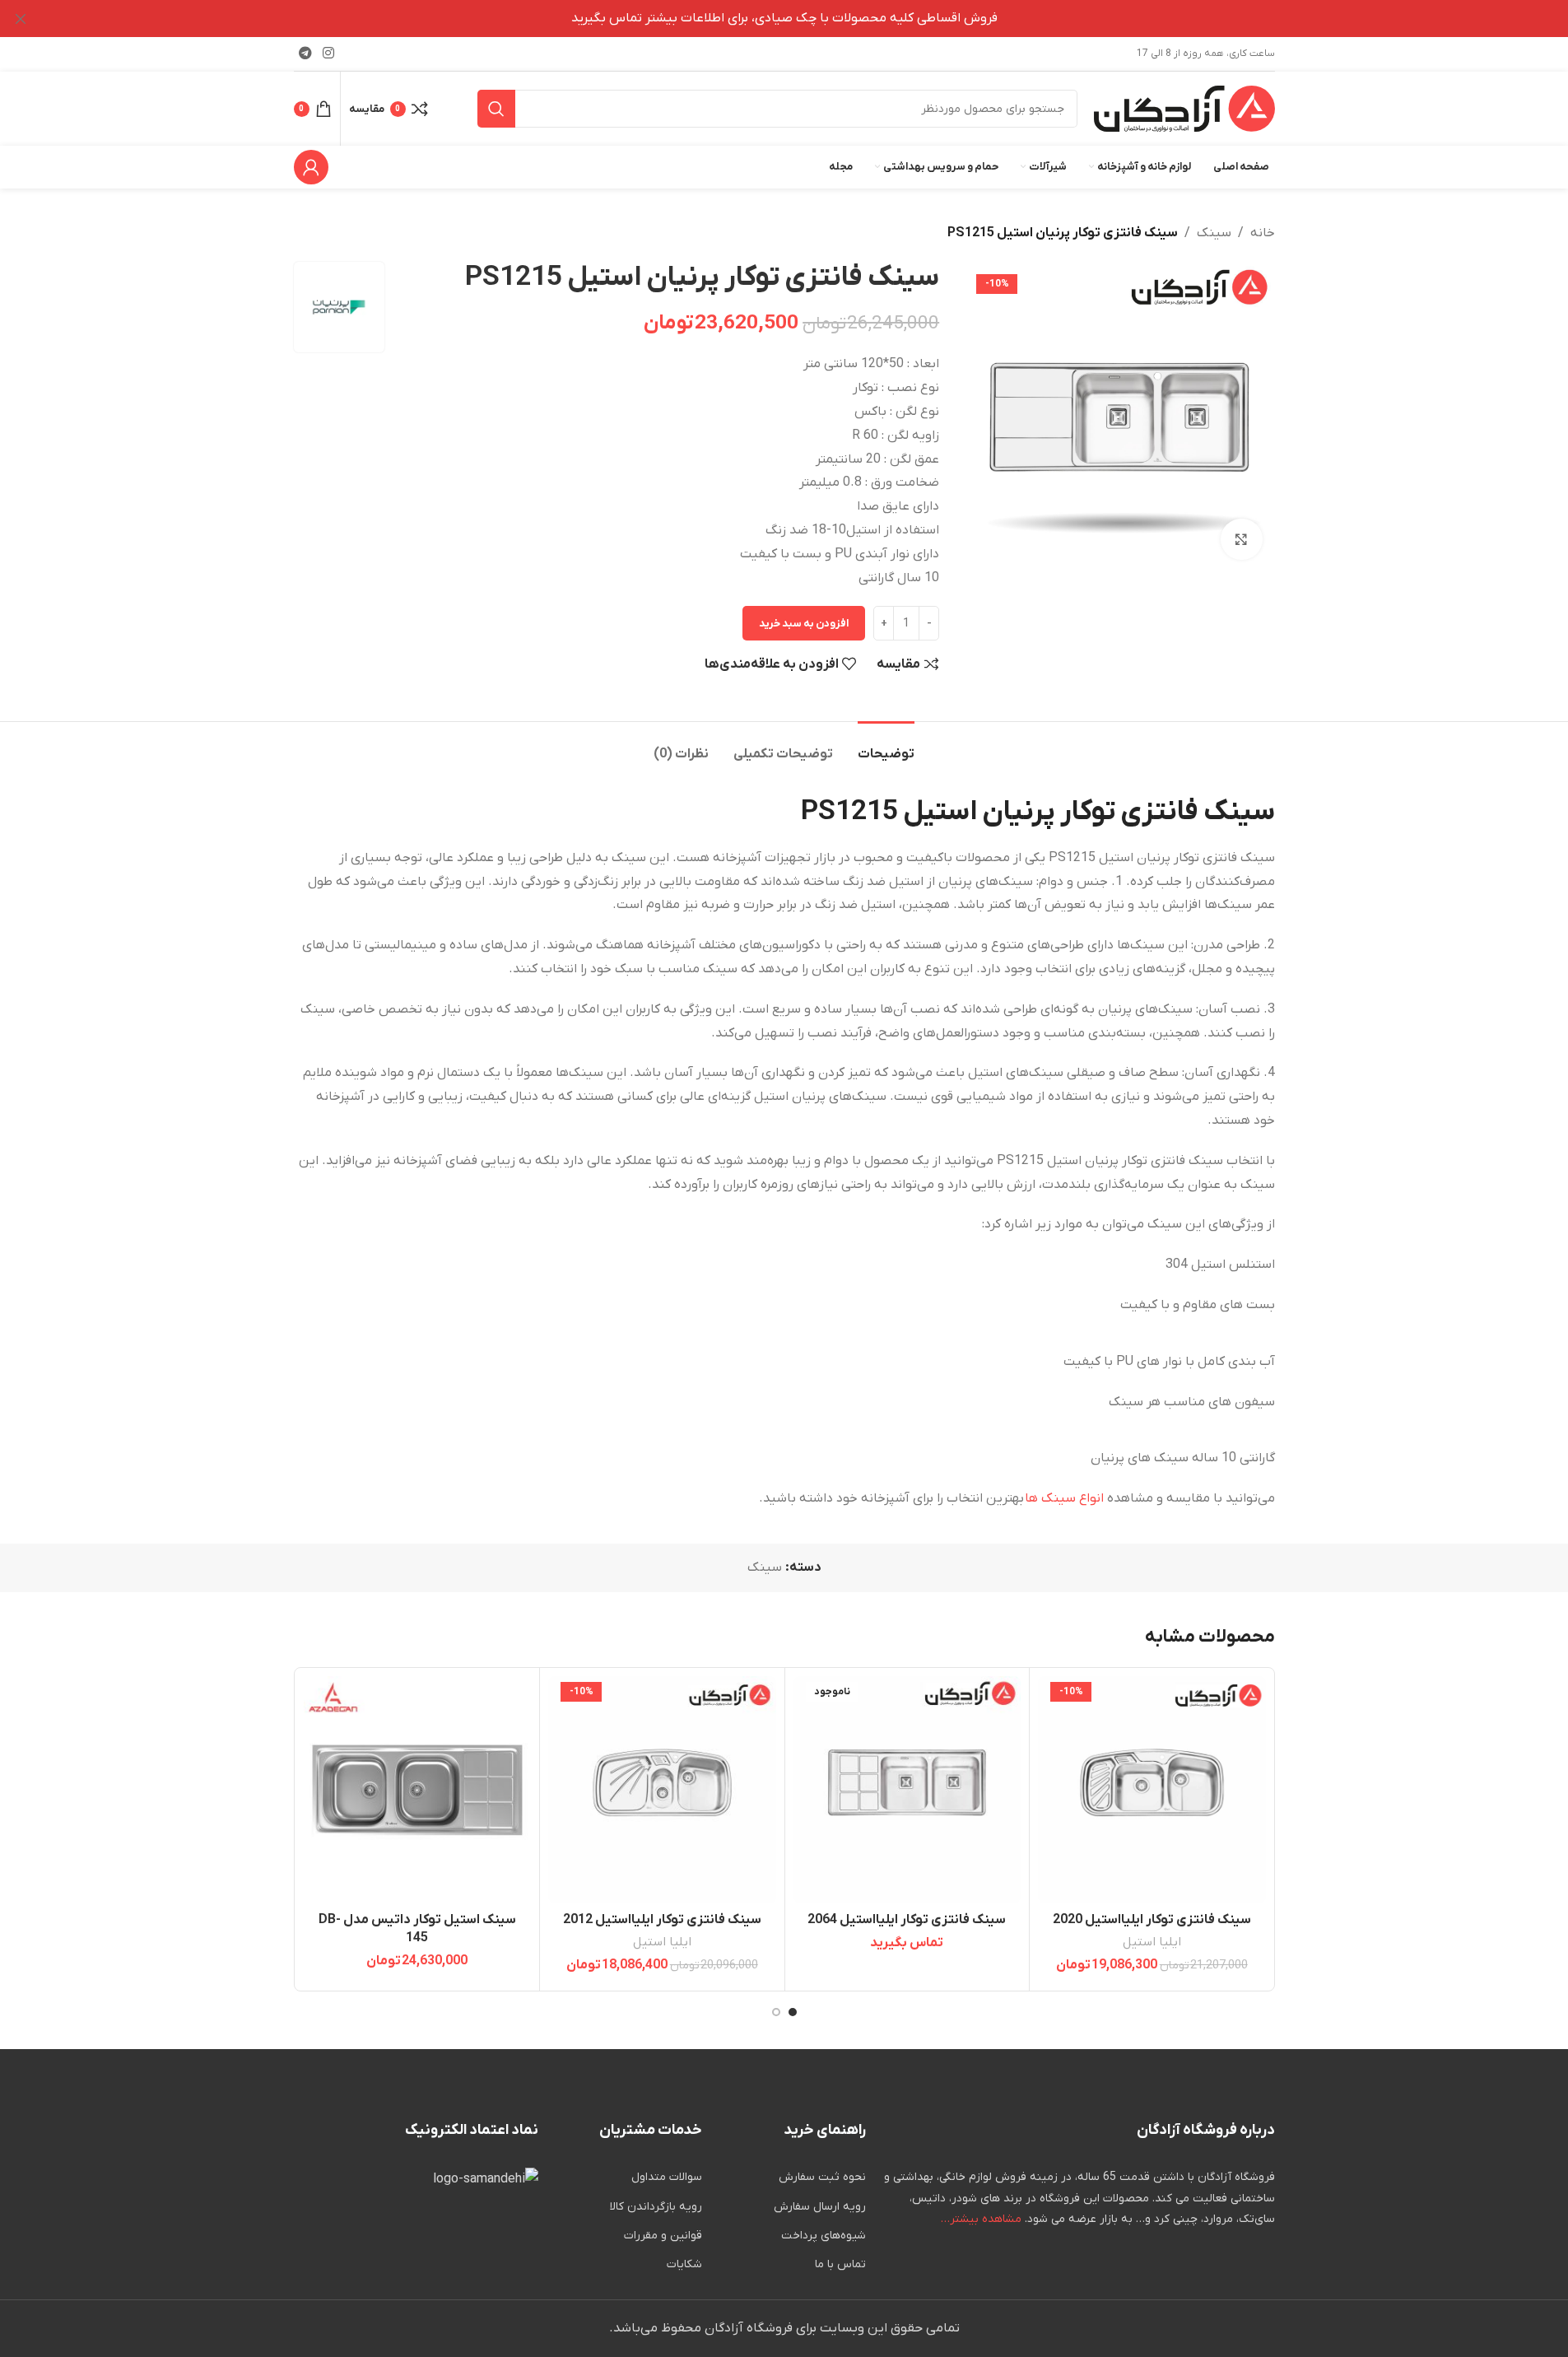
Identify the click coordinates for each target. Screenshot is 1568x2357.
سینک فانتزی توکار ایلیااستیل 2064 (907, 1920)
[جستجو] (496, 109)
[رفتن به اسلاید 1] (793, 2012)
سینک (1214, 233)
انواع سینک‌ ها (1064, 1498)
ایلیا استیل (1152, 1942)
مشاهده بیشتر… (981, 2219)
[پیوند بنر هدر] (784, 19)
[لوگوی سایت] (1184, 108)
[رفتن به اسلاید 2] (776, 2012)
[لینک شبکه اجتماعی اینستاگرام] (329, 54)
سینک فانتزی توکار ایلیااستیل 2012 (662, 1920)
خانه (1263, 233)
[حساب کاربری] (311, 167)
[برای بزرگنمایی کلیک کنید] (1241, 539)
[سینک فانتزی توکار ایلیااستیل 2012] (662, 1790)
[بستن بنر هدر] (21, 19)
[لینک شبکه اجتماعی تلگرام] (306, 54)
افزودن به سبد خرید (804, 624)
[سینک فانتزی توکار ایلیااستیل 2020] (1152, 1790)
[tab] (886, 746)
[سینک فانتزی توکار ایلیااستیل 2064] (907, 1790)
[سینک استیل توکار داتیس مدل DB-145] (418, 1790)
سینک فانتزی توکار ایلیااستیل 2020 (1152, 1920)
